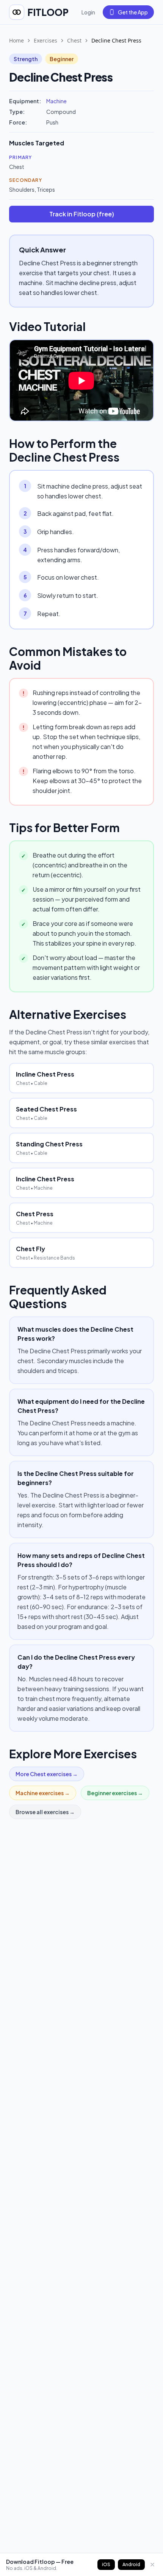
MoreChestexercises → (47, 1774)
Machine (56, 101)
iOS (106, 2564)
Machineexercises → (43, 1793)
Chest (74, 40)
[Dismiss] (152, 2565)
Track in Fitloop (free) (82, 214)
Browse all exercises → (45, 1812)
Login (88, 12)
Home (16, 40)
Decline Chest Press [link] (116, 40)
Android (131, 2564)
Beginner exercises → (115, 1793)
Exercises (45, 40)
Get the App (133, 12)
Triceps (46, 189)
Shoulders (22, 189)
